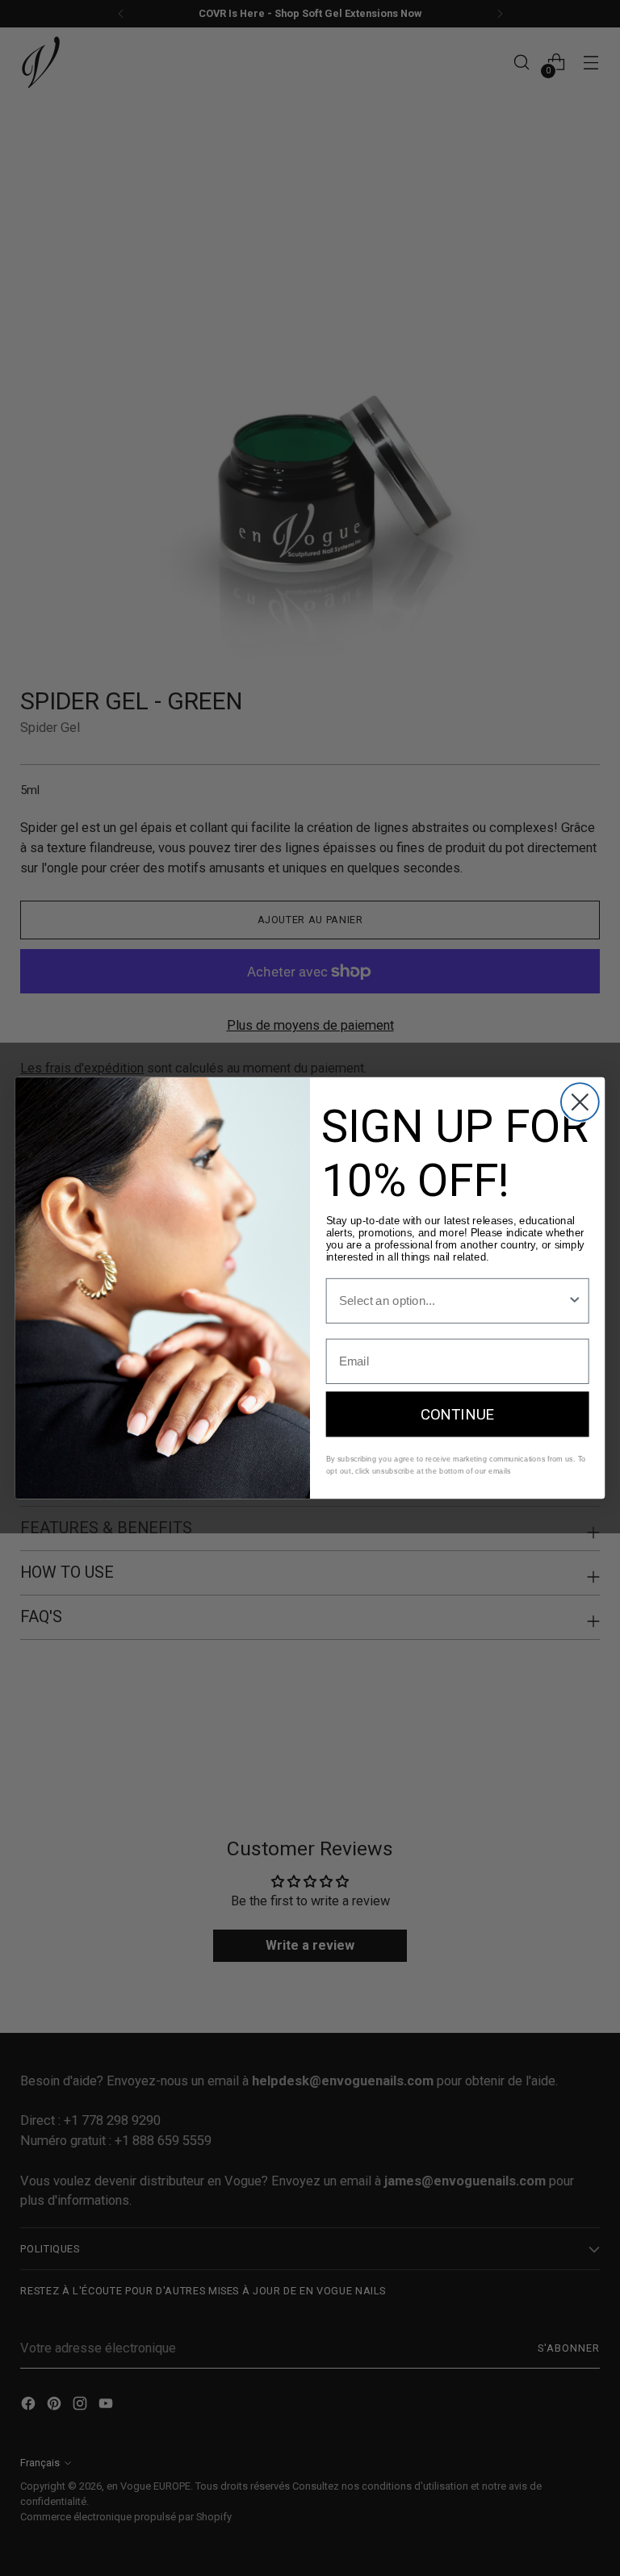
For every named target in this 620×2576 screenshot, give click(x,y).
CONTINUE (458, 1414)
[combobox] (453, 1301)
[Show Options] (574, 1301)
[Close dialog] (580, 1102)
